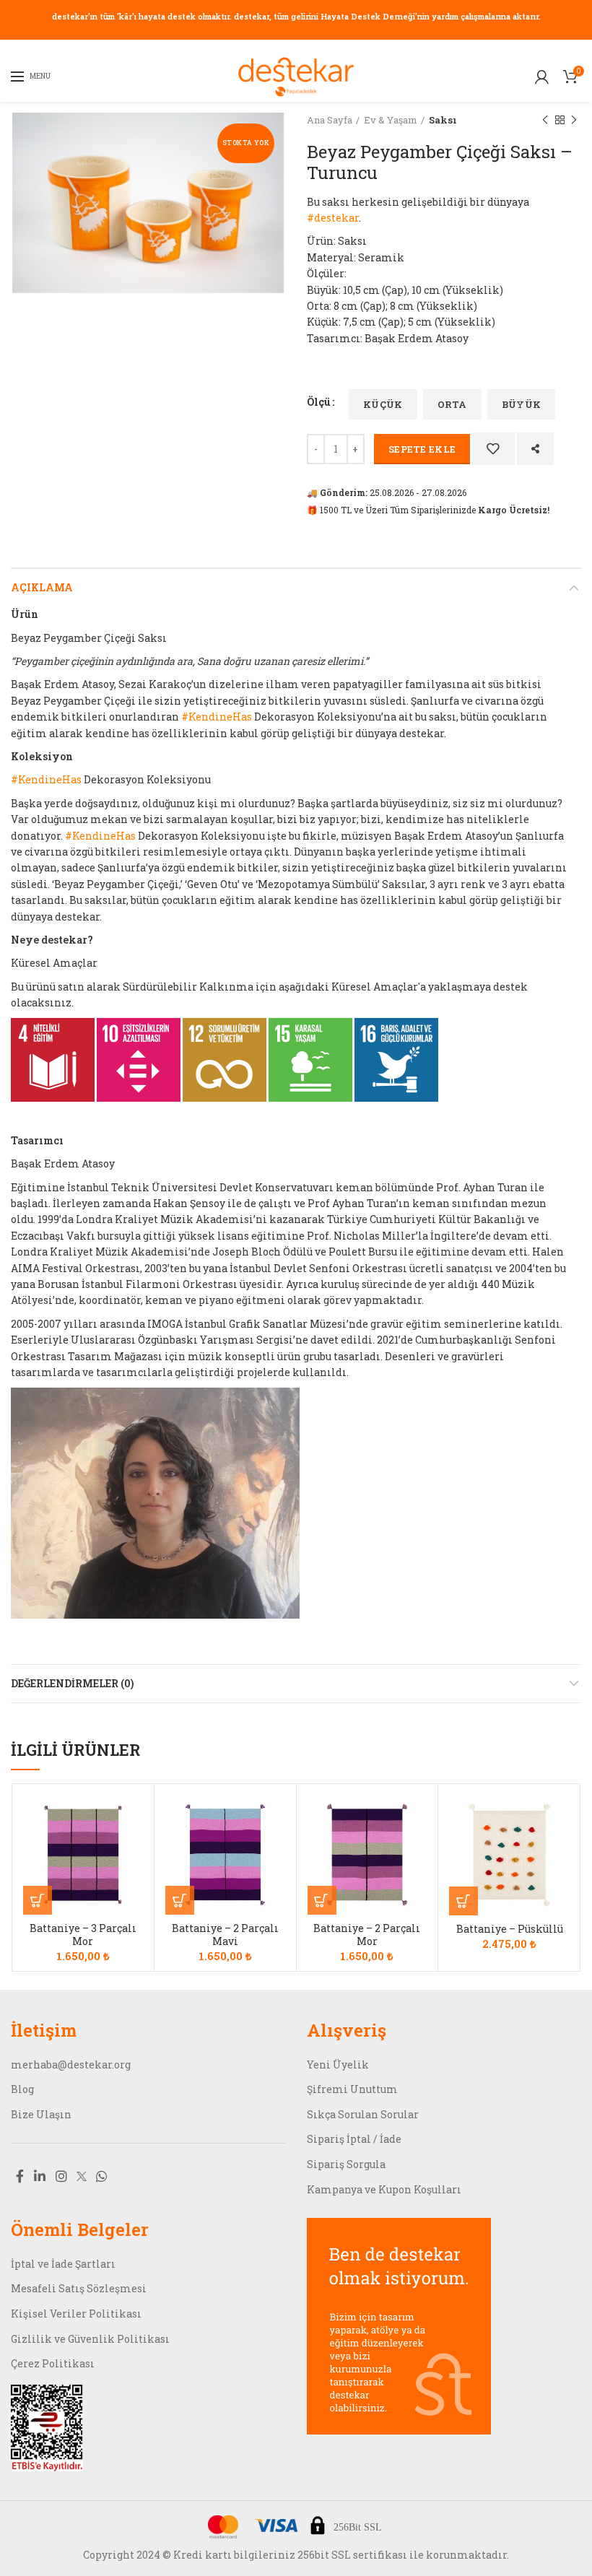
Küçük (383, 404)
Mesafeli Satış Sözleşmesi (79, 2288)
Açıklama (42, 587)
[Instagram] (61, 2176)
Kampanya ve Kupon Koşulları (384, 2189)
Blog (22, 2089)
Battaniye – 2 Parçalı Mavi (225, 1935)
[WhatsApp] (102, 2176)
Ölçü (319, 402)
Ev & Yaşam (391, 120)
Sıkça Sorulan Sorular (363, 2114)
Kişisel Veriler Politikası (76, 2314)
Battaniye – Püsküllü (510, 1929)
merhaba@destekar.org (71, 2064)
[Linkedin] (40, 2176)
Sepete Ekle (422, 449)
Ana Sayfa (330, 120)
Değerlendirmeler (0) (72, 1683)
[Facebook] (20, 2176)
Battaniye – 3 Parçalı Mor (83, 1935)
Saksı (443, 120)
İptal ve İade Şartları (63, 2264)
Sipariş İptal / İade (354, 2139)
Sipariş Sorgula (346, 2164)
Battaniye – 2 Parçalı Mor (367, 1935)
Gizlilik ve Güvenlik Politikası (90, 2339)
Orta (452, 404)
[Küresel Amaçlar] (53, 1059)
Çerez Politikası (53, 2363)
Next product (574, 120)
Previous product (545, 120)
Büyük (522, 404)
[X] (82, 2176)
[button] (38, 1900)
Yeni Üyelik (338, 2064)
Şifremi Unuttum (352, 2089)
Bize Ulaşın (41, 2114)
